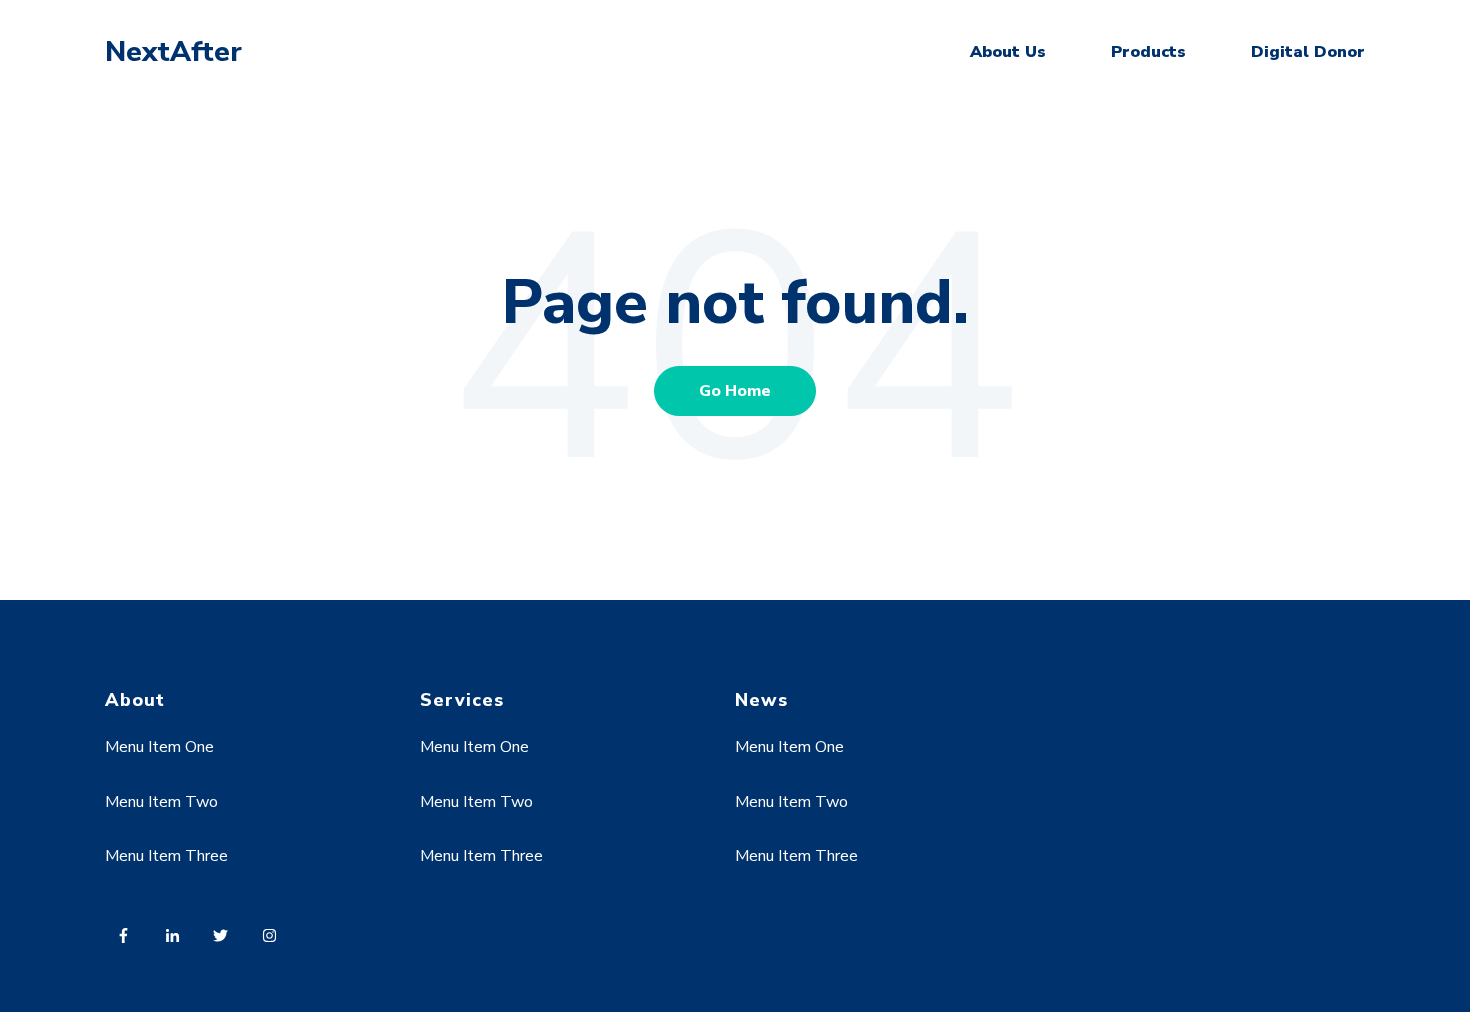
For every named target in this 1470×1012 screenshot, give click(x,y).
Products (1148, 52)
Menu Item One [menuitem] (159, 747)
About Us (1008, 52)
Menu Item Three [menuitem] (166, 856)
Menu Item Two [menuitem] (161, 802)
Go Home (735, 391)
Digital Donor (1308, 52)
